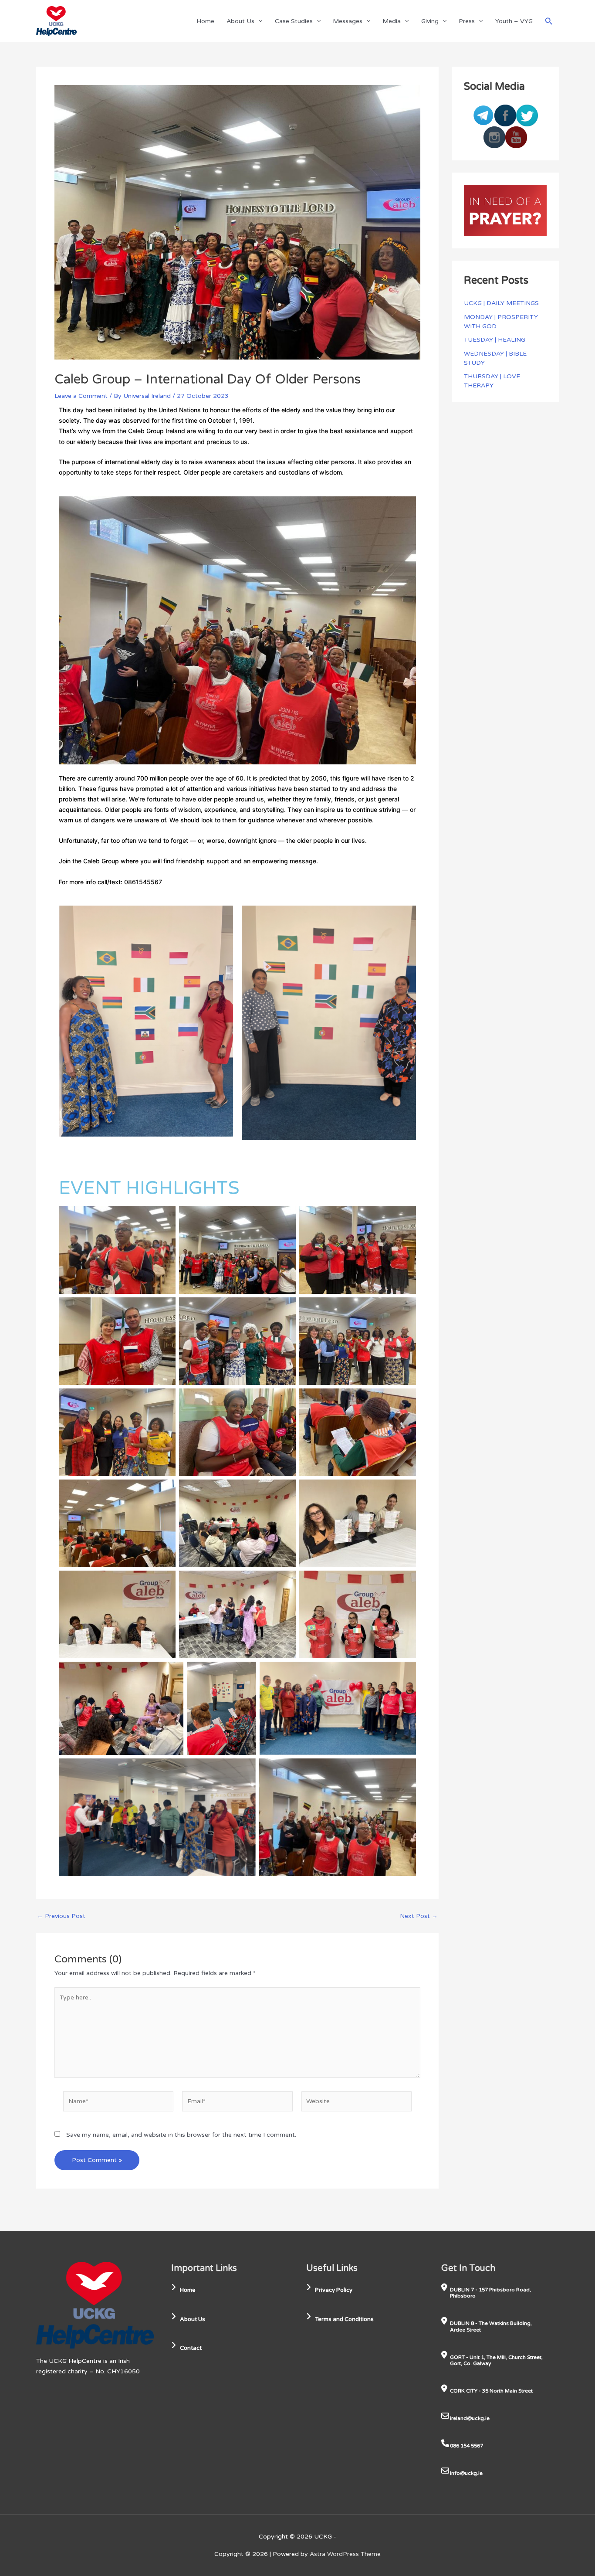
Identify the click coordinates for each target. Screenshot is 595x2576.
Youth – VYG (514, 21)
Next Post (419, 1916)
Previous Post (61, 1916)
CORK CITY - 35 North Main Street (491, 2391)
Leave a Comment (81, 396)
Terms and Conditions (344, 2319)
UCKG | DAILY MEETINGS (501, 303)
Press (467, 21)
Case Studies (294, 21)
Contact (191, 2348)
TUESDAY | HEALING (495, 340)
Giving (430, 21)
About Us (240, 21)
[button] (258, 21)
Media (392, 21)
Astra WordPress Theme (345, 2554)
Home (205, 21)
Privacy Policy (334, 2290)
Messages (348, 21)
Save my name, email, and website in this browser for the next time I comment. (181, 2135)
